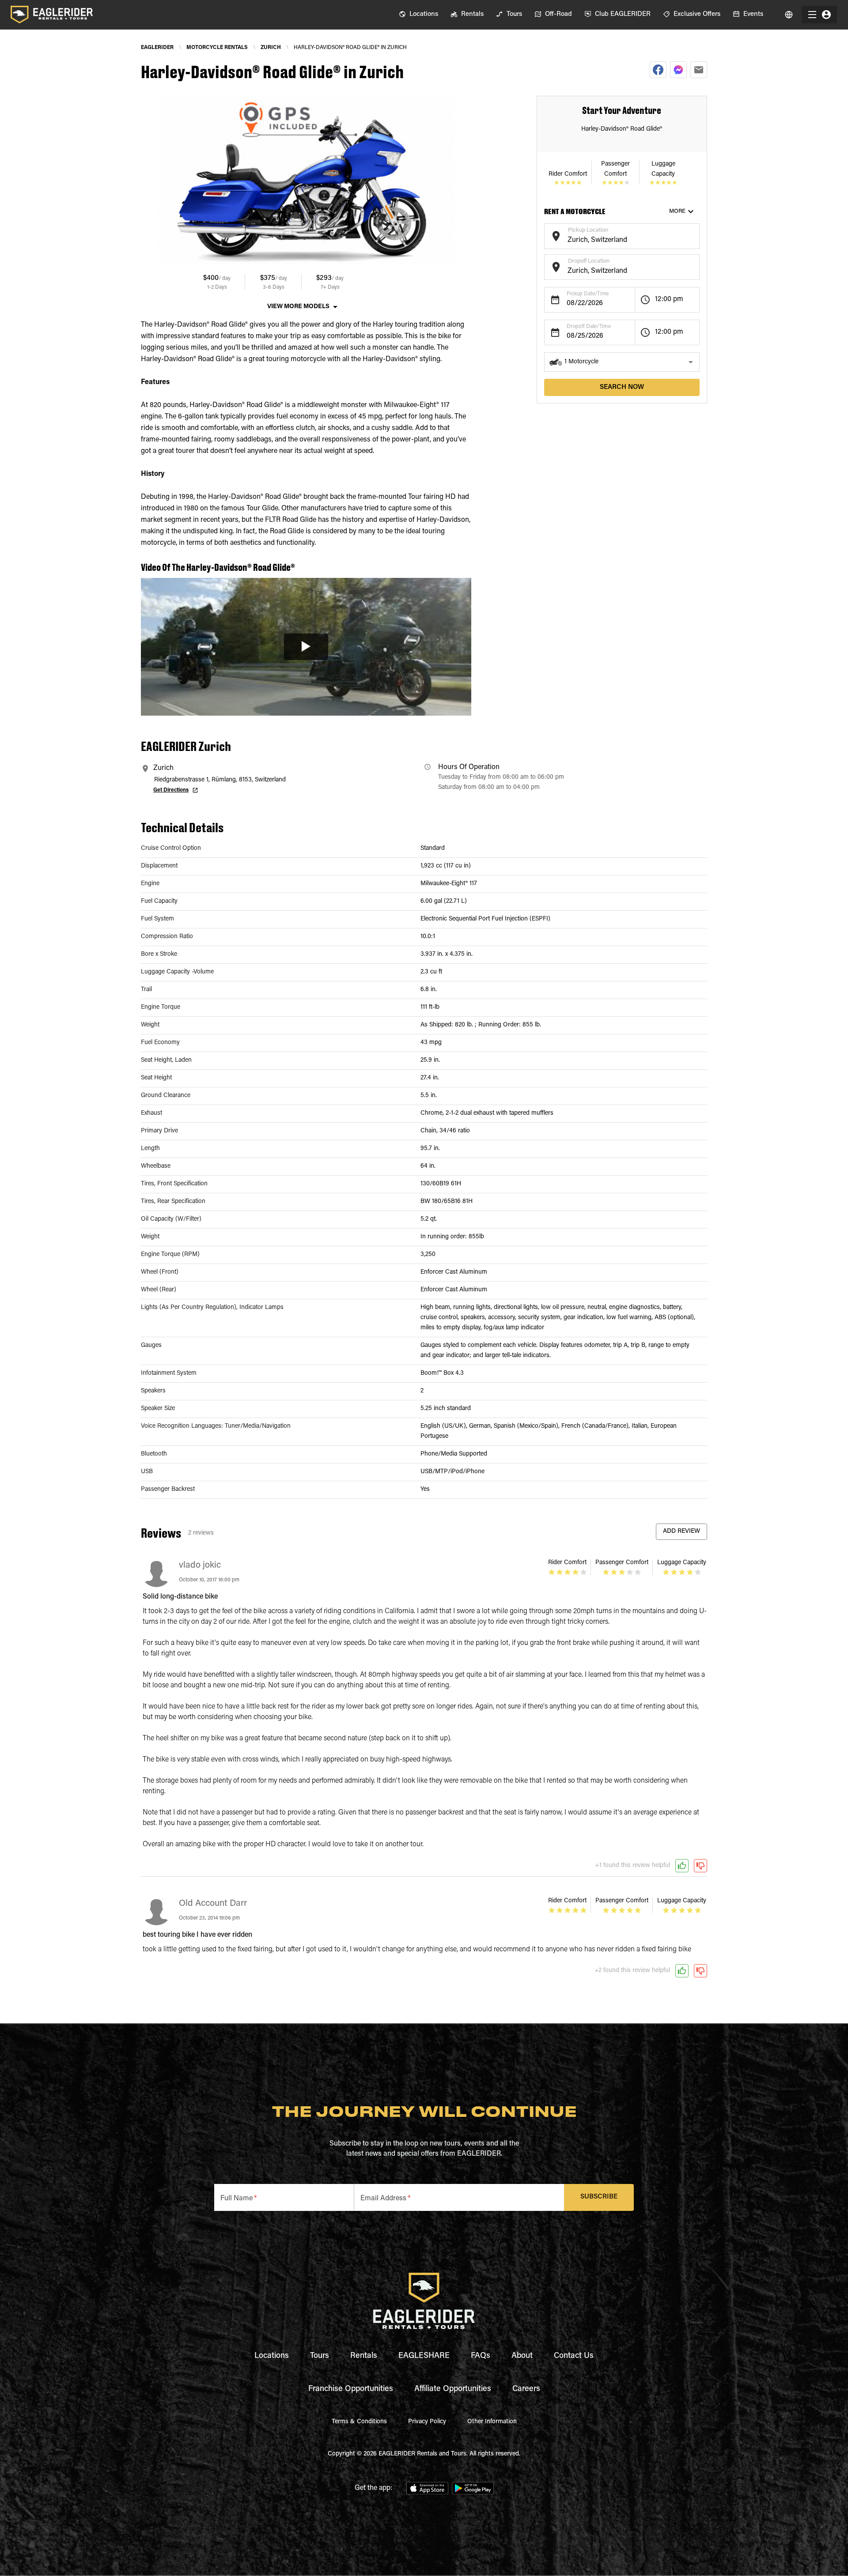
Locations (272, 2356)
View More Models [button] (298, 307)
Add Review (681, 1531)
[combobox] (615, 240)
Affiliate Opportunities (453, 2389)
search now (622, 387)
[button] (622, 362)
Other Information (492, 2422)
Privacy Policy (427, 2422)
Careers (526, 2389)
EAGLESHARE (424, 2356)
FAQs (481, 2356)
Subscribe (599, 2197)
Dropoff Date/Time (589, 327)
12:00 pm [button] (669, 299)
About (522, 2356)
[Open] (695, 235)
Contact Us (574, 2356)
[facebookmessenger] (678, 70)
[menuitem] (418, 15)
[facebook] (658, 70)
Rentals (364, 2356)
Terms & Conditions (359, 2422)
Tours (320, 2356)
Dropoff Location (589, 261)
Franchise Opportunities (351, 2389)
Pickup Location (588, 230)
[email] (699, 70)
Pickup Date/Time (588, 294)
